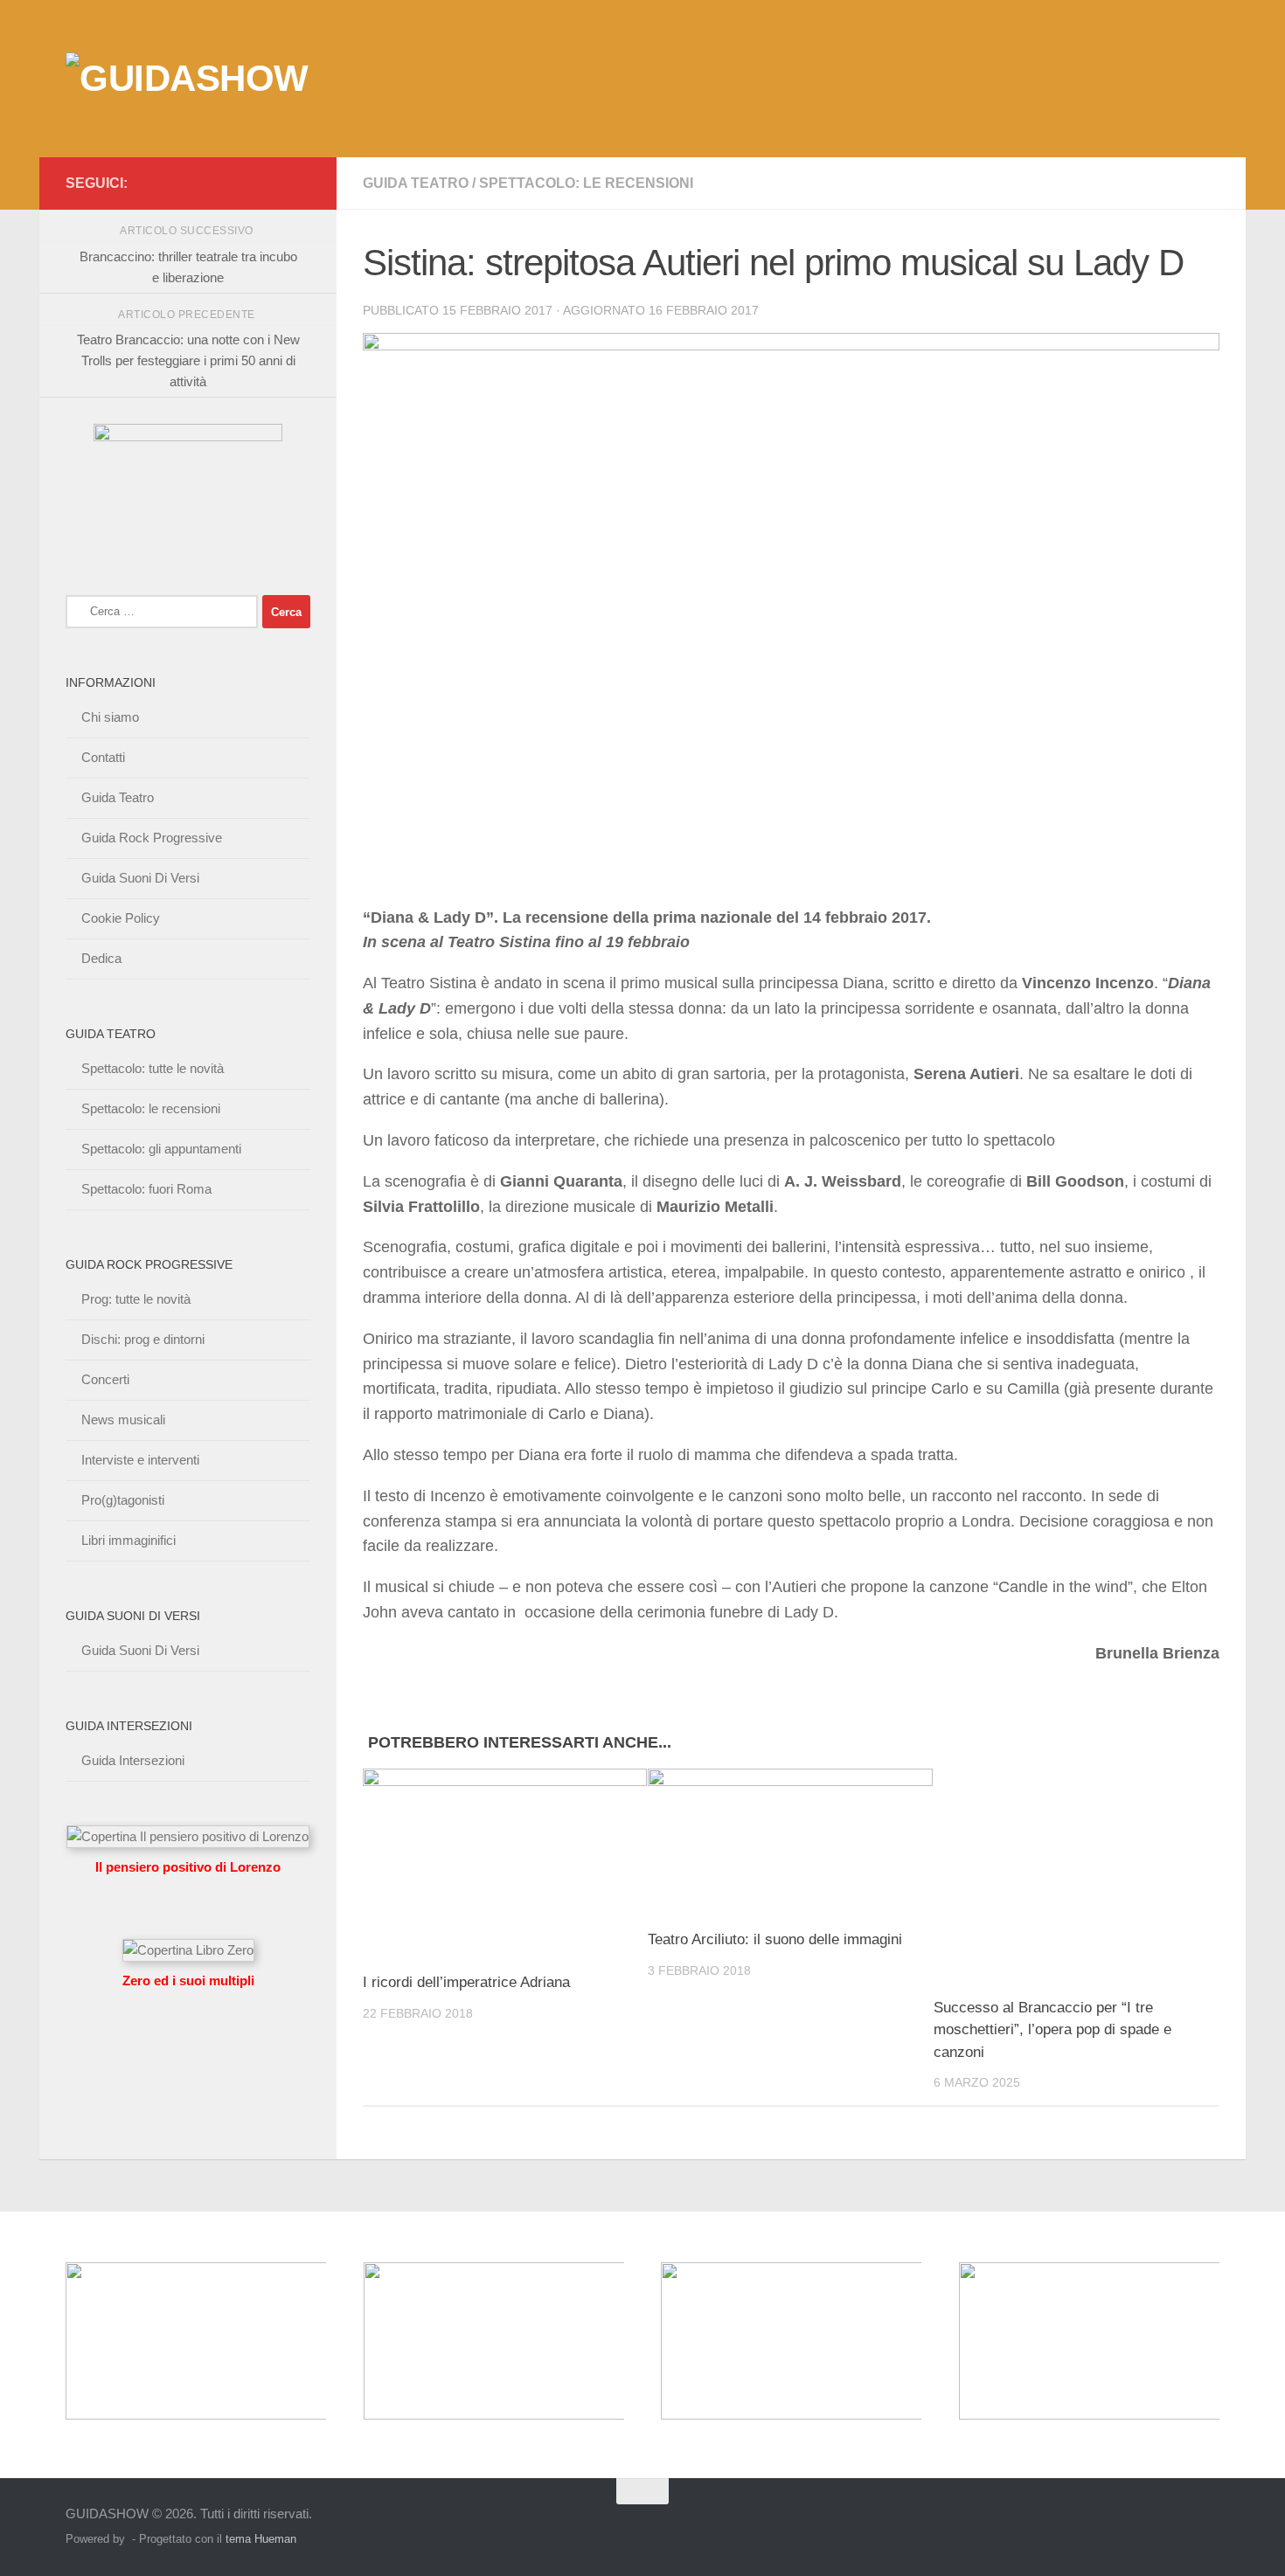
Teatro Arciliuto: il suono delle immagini (775, 1939)
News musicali (123, 1420)
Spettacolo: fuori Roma (146, 1189)
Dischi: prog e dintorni (143, 1339)
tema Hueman (261, 2539)
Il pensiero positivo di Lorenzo (188, 1867)
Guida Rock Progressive (152, 838)
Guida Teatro (416, 183)
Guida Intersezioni (133, 1760)
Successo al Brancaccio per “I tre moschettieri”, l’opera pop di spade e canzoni (1052, 2030)
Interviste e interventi (140, 1460)
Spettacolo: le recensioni (586, 183)
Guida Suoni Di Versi (140, 878)
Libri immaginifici (128, 1540)
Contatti (103, 757)
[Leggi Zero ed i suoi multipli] (188, 1950)
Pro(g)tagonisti (123, 1500)
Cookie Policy (121, 918)
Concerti (105, 1379)
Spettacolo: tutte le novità (153, 1068)
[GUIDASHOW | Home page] (187, 79)
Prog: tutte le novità (136, 1299)
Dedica (101, 958)
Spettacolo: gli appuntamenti (161, 1149)
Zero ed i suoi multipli (188, 1980)
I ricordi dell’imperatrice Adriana (466, 1982)
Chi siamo (110, 717)
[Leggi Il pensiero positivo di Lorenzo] (188, 1836)
